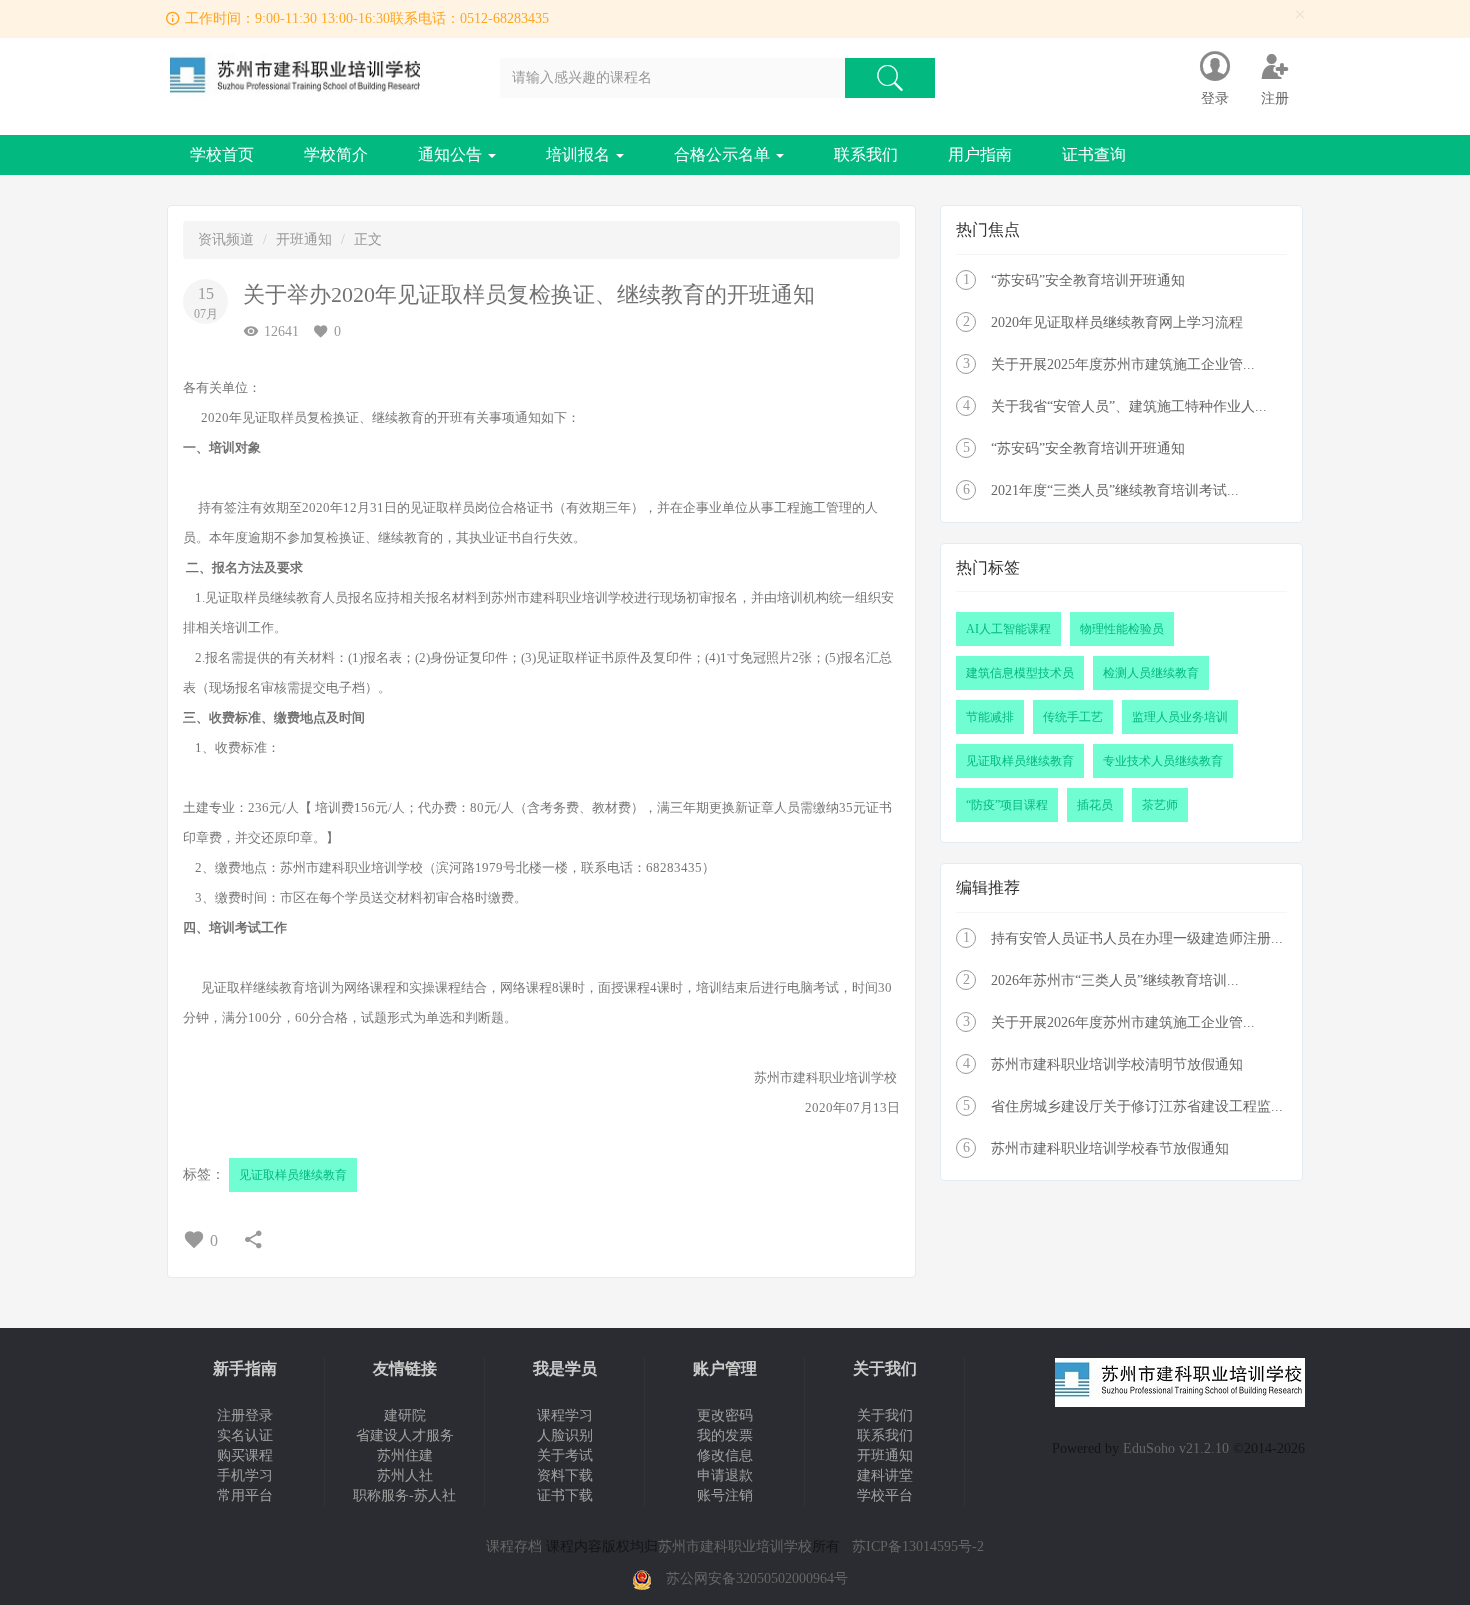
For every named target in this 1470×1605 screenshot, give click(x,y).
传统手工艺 (1073, 717)
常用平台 (245, 1495)
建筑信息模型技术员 (1020, 673)
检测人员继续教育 (1151, 673)
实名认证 (245, 1435)
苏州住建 (405, 1455)
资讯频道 (226, 239)
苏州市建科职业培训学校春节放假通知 (1110, 1148)
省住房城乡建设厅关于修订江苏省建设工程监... (1137, 1106)
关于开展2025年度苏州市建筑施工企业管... (1123, 364)
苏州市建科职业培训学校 (735, 1546)
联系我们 (866, 154)
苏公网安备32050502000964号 (757, 1578)
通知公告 (452, 154)
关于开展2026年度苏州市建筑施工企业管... (1123, 1022)
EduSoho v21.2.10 (1176, 1448)
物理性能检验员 (1122, 629)
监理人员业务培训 (1180, 717)
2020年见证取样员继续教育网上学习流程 (1117, 322)
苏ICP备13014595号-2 (918, 1546)
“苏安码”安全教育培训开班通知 (1088, 280)
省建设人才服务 (405, 1435)
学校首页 (222, 154)
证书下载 (565, 1495)
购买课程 (245, 1455)
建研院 (405, 1415)
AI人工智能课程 (1008, 629)
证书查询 (1094, 154)
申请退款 (725, 1475)
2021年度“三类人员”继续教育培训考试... (1115, 490)
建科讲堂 (885, 1475)
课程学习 (565, 1415)
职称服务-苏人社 (404, 1495)
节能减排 (990, 717)
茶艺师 (1160, 805)
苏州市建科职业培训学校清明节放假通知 (1117, 1064)
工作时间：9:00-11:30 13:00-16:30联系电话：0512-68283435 (367, 18)
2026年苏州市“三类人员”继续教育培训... (1115, 980)
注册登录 (245, 1415)
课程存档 (514, 1546)
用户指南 (980, 154)
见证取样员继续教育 (293, 1175)
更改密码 (725, 1415)
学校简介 (336, 154)
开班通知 (304, 239)
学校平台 (885, 1495)
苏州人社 (405, 1475)
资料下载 (565, 1475)
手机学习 (245, 1475)
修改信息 (725, 1455)
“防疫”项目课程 (1007, 805)
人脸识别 (565, 1435)
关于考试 (565, 1455)
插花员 (1095, 805)
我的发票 (725, 1435)
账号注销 (725, 1495)
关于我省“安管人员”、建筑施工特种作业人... (1129, 406)
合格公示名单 (724, 154)
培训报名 (580, 154)
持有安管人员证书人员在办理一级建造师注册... (1137, 938)
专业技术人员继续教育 (1163, 761)
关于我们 (885, 1415)
